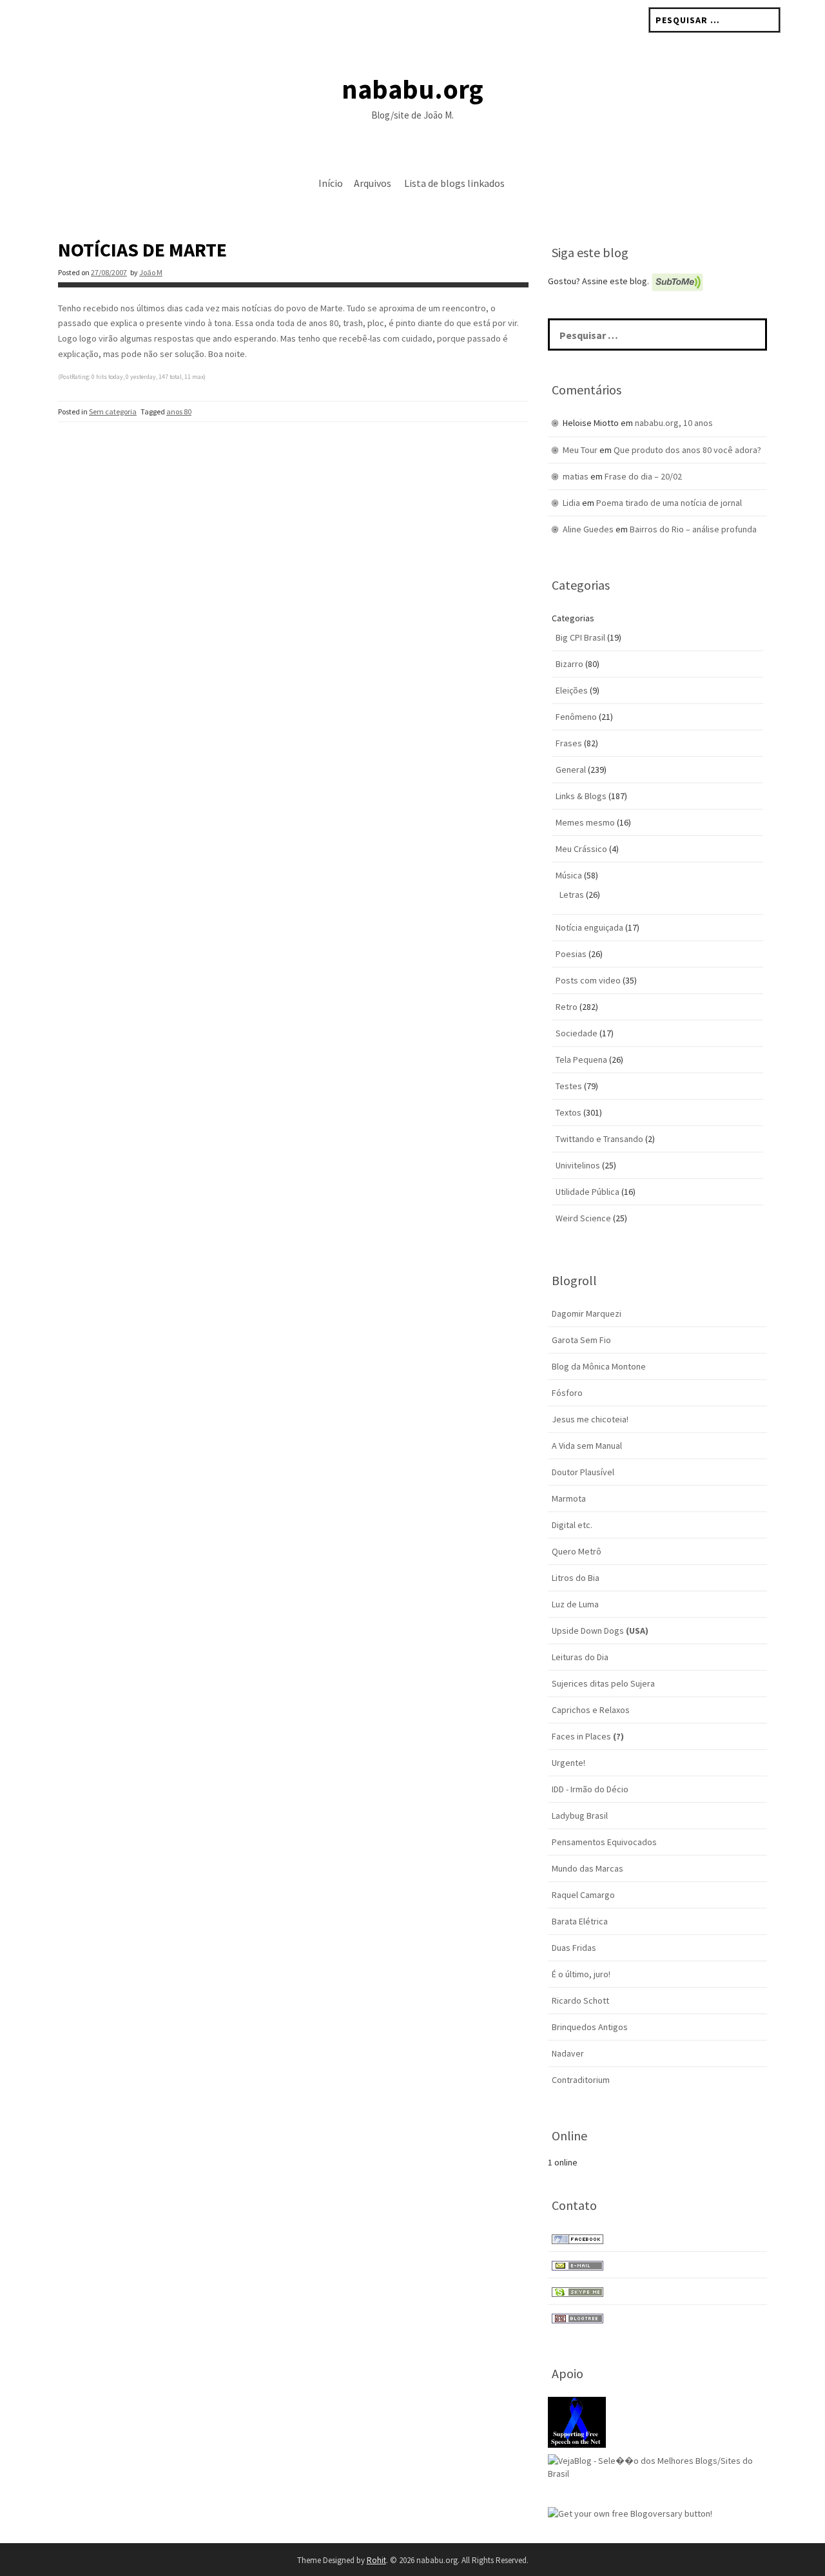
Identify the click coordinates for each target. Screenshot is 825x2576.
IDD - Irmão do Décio (590, 1789)
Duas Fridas (574, 1948)
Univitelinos (578, 1165)
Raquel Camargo (583, 1895)
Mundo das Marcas (587, 1868)
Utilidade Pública (587, 1192)
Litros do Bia (576, 1578)
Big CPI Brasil (580, 637)
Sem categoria (113, 412)
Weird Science (583, 1218)
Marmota (569, 1498)
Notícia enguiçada (589, 927)
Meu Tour (580, 450)
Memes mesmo (585, 822)
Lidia (571, 503)
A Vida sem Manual (587, 1446)
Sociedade (577, 1033)
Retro (567, 1007)
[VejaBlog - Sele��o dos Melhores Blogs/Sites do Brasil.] (657, 2466)
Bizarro (569, 664)
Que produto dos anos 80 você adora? (687, 450)
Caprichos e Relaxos (591, 1710)
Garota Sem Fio (581, 1340)
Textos (568, 1112)
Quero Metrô (577, 1551)
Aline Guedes (588, 529)
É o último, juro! (581, 1974)
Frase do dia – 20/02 (643, 476)
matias (576, 476)
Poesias (571, 954)
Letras (572, 895)
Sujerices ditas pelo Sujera (603, 1683)
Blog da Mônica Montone (599, 1366)
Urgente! (568, 1763)
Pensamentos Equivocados (604, 1842)
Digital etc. (572, 1525)
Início (331, 183)
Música (569, 875)
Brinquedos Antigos (590, 2027)
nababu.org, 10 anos (674, 423)
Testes (569, 1086)
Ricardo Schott (580, 2000)
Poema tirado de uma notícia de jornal (669, 503)
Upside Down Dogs (600, 1631)
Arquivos (373, 183)
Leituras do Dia (580, 1657)
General (571, 770)
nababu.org (412, 89)
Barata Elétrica (580, 1921)
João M (151, 272)
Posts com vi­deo (588, 980)
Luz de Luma (575, 1604)
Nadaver (568, 2053)
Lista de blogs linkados (454, 183)
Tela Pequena (581, 1060)
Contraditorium (581, 2080)
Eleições (572, 690)
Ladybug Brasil (580, 1816)
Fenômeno (576, 717)
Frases (569, 743)
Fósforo (567, 1393)
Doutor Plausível (583, 1472)
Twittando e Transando (599, 1139)
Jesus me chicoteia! (590, 1419)
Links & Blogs (581, 796)
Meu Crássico (581, 849)
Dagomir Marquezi (587, 1313)
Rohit (376, 2560)
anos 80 (179, 412)
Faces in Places (588, 1736)
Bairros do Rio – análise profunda (693, 529)
